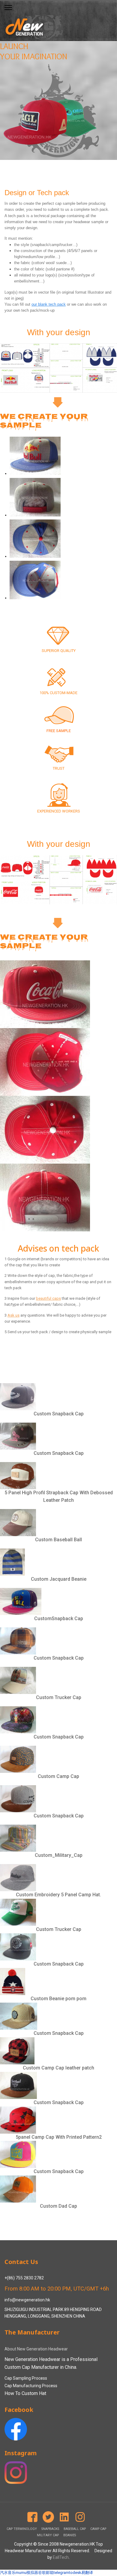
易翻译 (87, 2573)
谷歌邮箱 (46, 2573)
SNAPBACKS (50, 2529)
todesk (75, 2573)
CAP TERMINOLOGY (22, 2529)
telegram (61, 2573)
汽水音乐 (8, 2573)
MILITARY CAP (48, 2535)
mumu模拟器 (27, 2573)
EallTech (61, 2557)
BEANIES (70, 2535)
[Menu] (8, 8)
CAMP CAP (98, 2529)
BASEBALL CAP (75, 2529)
